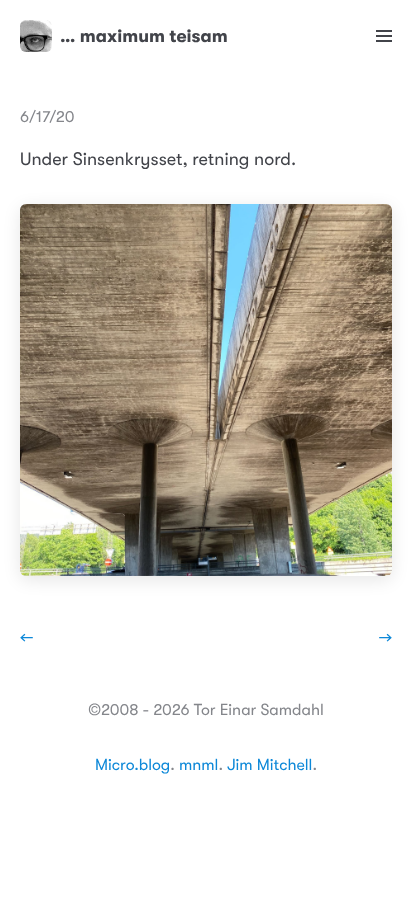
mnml (198, 765)
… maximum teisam (144, 36)
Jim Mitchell (269, 765)
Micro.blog (132, 765)
